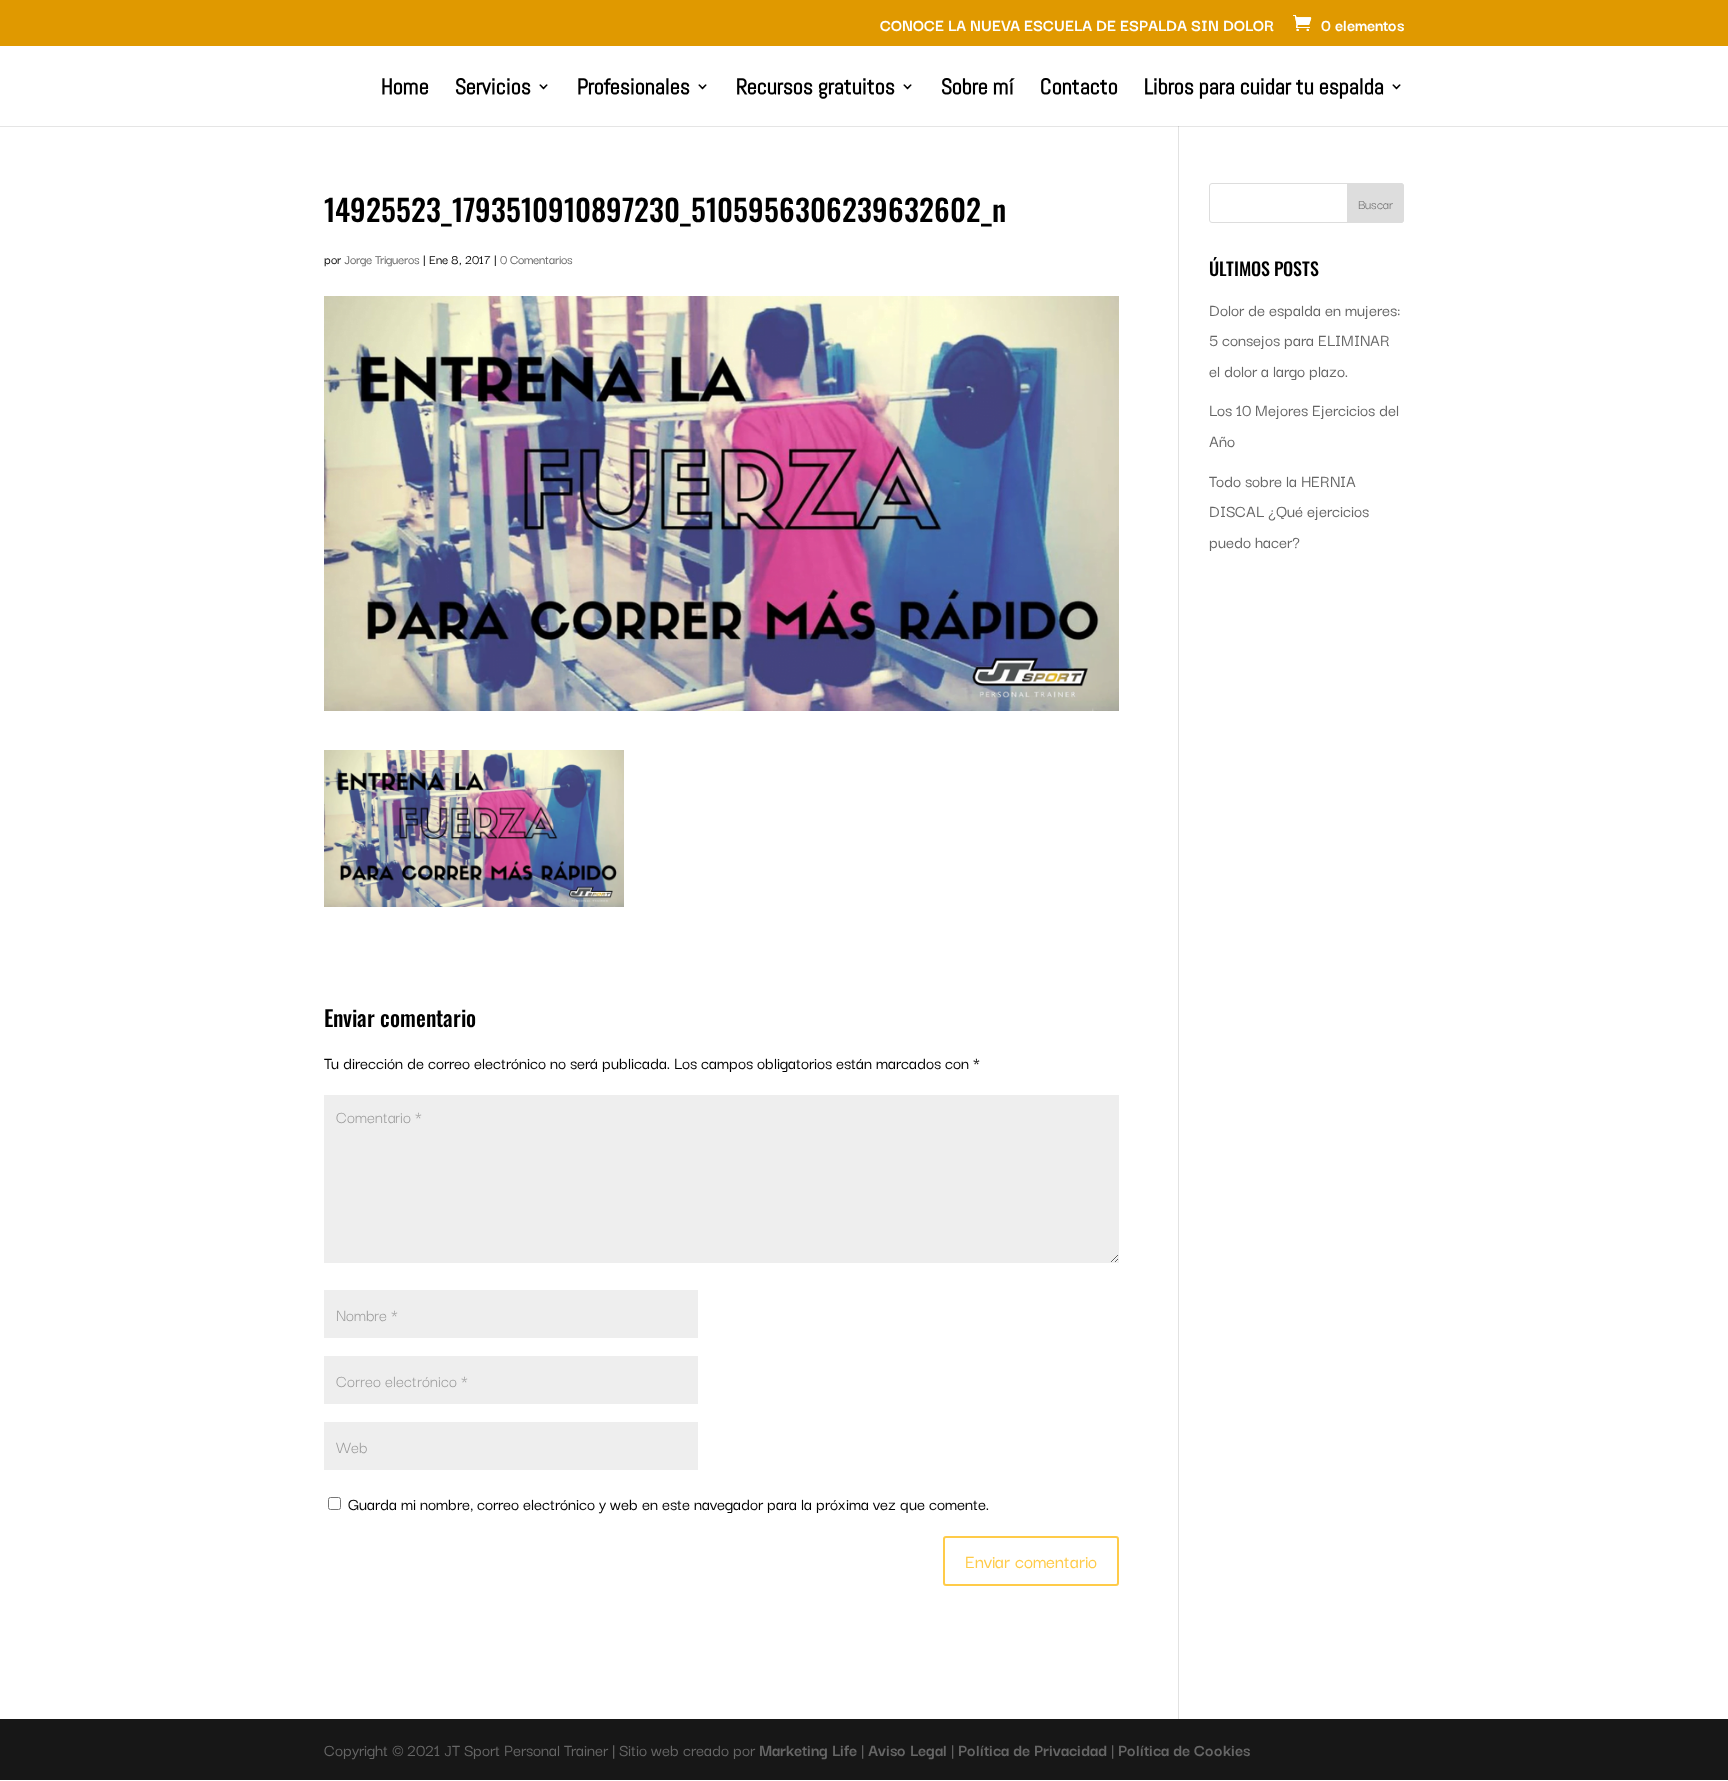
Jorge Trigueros (382, 258)
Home (405, 89)
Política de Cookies (1184, 1749)
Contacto (1079, 89)
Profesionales (633, 89)
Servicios (493, 89)
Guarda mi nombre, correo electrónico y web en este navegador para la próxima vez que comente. (668, 1503)
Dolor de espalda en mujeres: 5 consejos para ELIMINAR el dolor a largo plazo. (1304, 339)
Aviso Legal (909, 1749)
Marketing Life (810, 1749)
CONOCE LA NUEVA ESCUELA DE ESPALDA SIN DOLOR (1077, 25)
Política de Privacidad (1034, 1749)
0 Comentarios (536, 258)
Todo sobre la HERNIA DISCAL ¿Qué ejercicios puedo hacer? (1289, 510)
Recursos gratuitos (815, 89)
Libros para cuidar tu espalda (1264, 89)
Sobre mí (977, 89)
